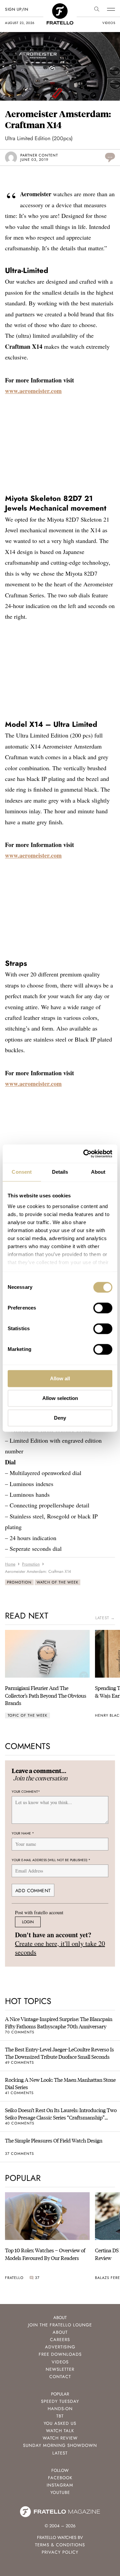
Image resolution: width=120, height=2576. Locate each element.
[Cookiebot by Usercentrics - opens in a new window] (85, 1154)
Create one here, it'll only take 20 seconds (60, 1948)
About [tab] (98, 1172)
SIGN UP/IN (16, 9)
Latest (60, 2453)
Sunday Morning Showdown (60, 2445)
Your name (23, 1833)
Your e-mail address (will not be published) (51, 1860)
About (60, 2332)
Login (28, 1922)
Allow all (60, 1378)
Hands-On (60, 2409)
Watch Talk (60, 2431)
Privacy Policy (60, 2552)
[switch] (103, 1308)
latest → (105, 1618)
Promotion (19, 1582)
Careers (60, 2340)
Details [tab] (60, 1172)
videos (109, 23)
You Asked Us (60, 2423)
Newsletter (60, 2369)
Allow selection (60, 1398)
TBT (60, 2416)
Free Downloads (60, 2354)
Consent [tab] (22, 1172)
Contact (60, 2377)
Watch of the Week (57, 1582)
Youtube (60, 2492)
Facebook (60, 2478)
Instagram (60, 2485)
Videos (60, 2362)
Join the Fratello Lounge (60, 2325)
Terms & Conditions (60, 2545)
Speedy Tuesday (60, 2401)
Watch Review (60, 2438)
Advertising (60, 2347)
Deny (60, 1418)
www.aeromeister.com (33, 391)
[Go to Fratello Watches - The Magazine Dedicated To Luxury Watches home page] (60, 7)
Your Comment (26, 1792)
